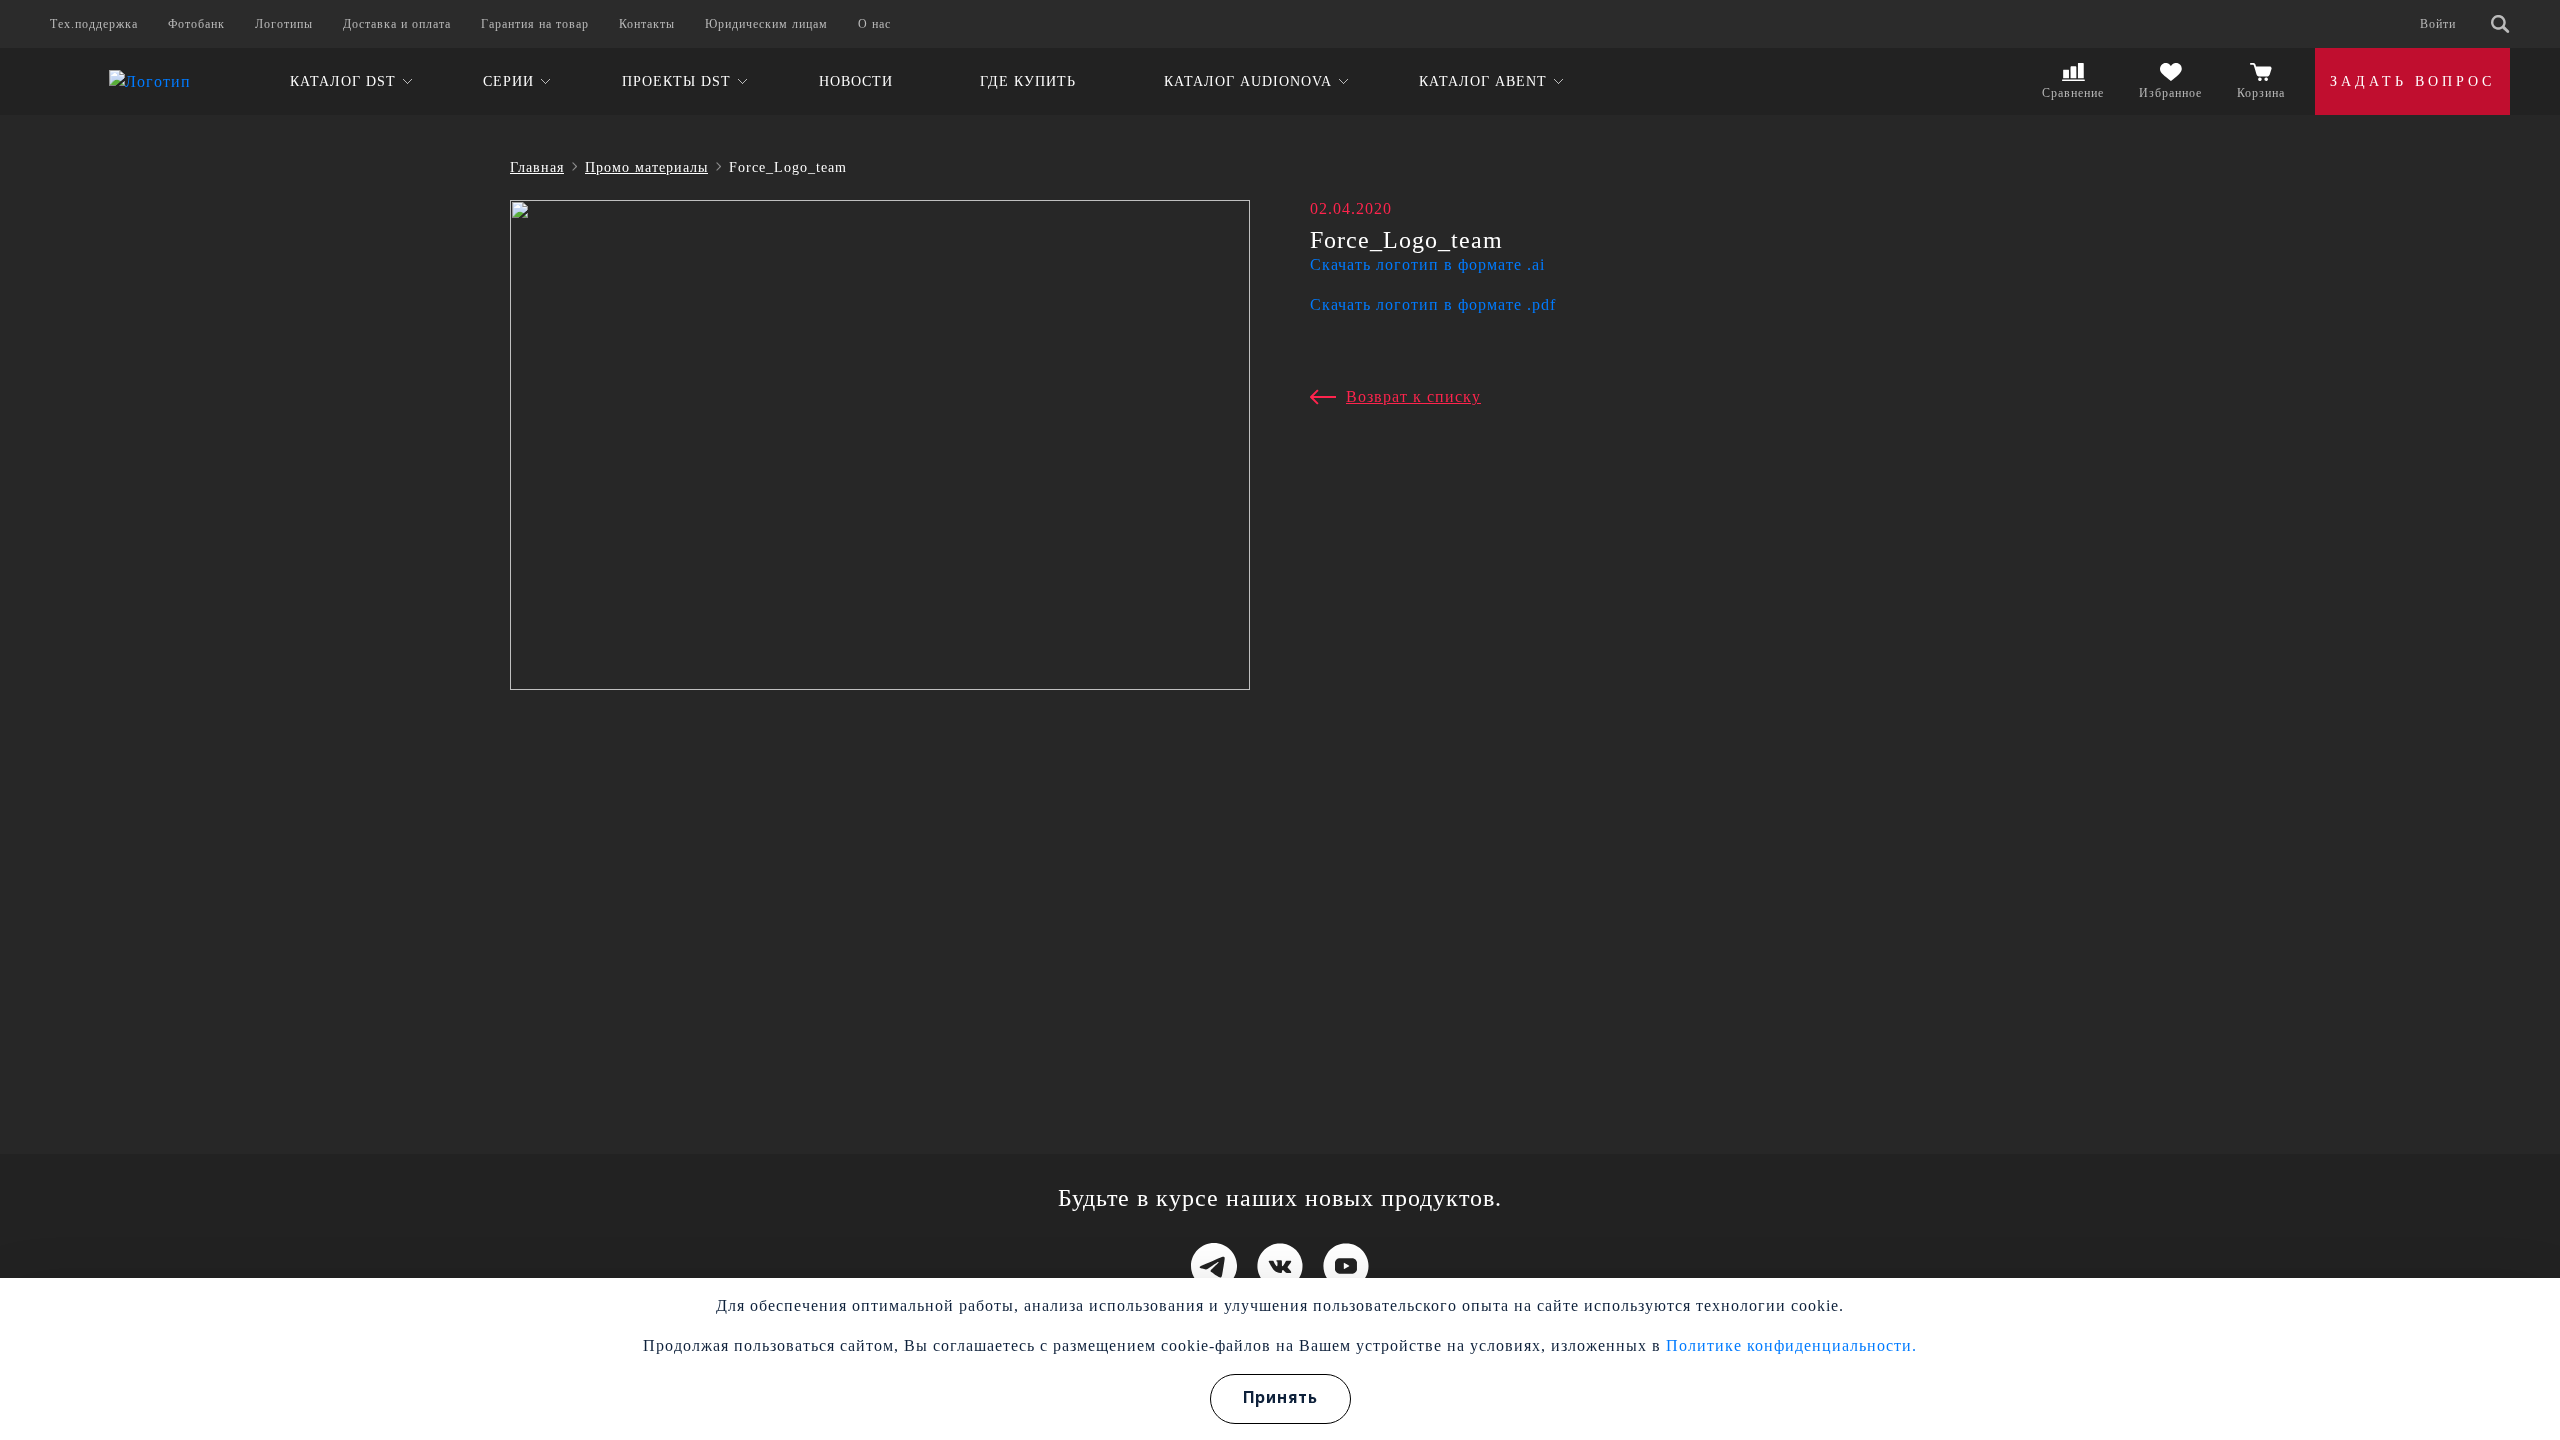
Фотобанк (196, 24)
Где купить (1028, 81)
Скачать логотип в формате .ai (1427, 264)
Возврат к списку (1413, 396)
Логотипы (284, 24)
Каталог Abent (1483, 81)
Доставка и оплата (397, 24)
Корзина (2261, 93)
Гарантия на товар (535, 24)
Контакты (647, 24)
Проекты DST (676, 81)
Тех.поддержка (94, 24)
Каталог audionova (1248, 81)
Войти (2438, 24)
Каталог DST (343, 81)
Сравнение (2073, 93)
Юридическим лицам (766, 24)
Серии (508, 81)
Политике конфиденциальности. (1791, 1345)
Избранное (2170, 93)
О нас (874, 24)
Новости (856, 81)
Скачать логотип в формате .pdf (1433, 304)
